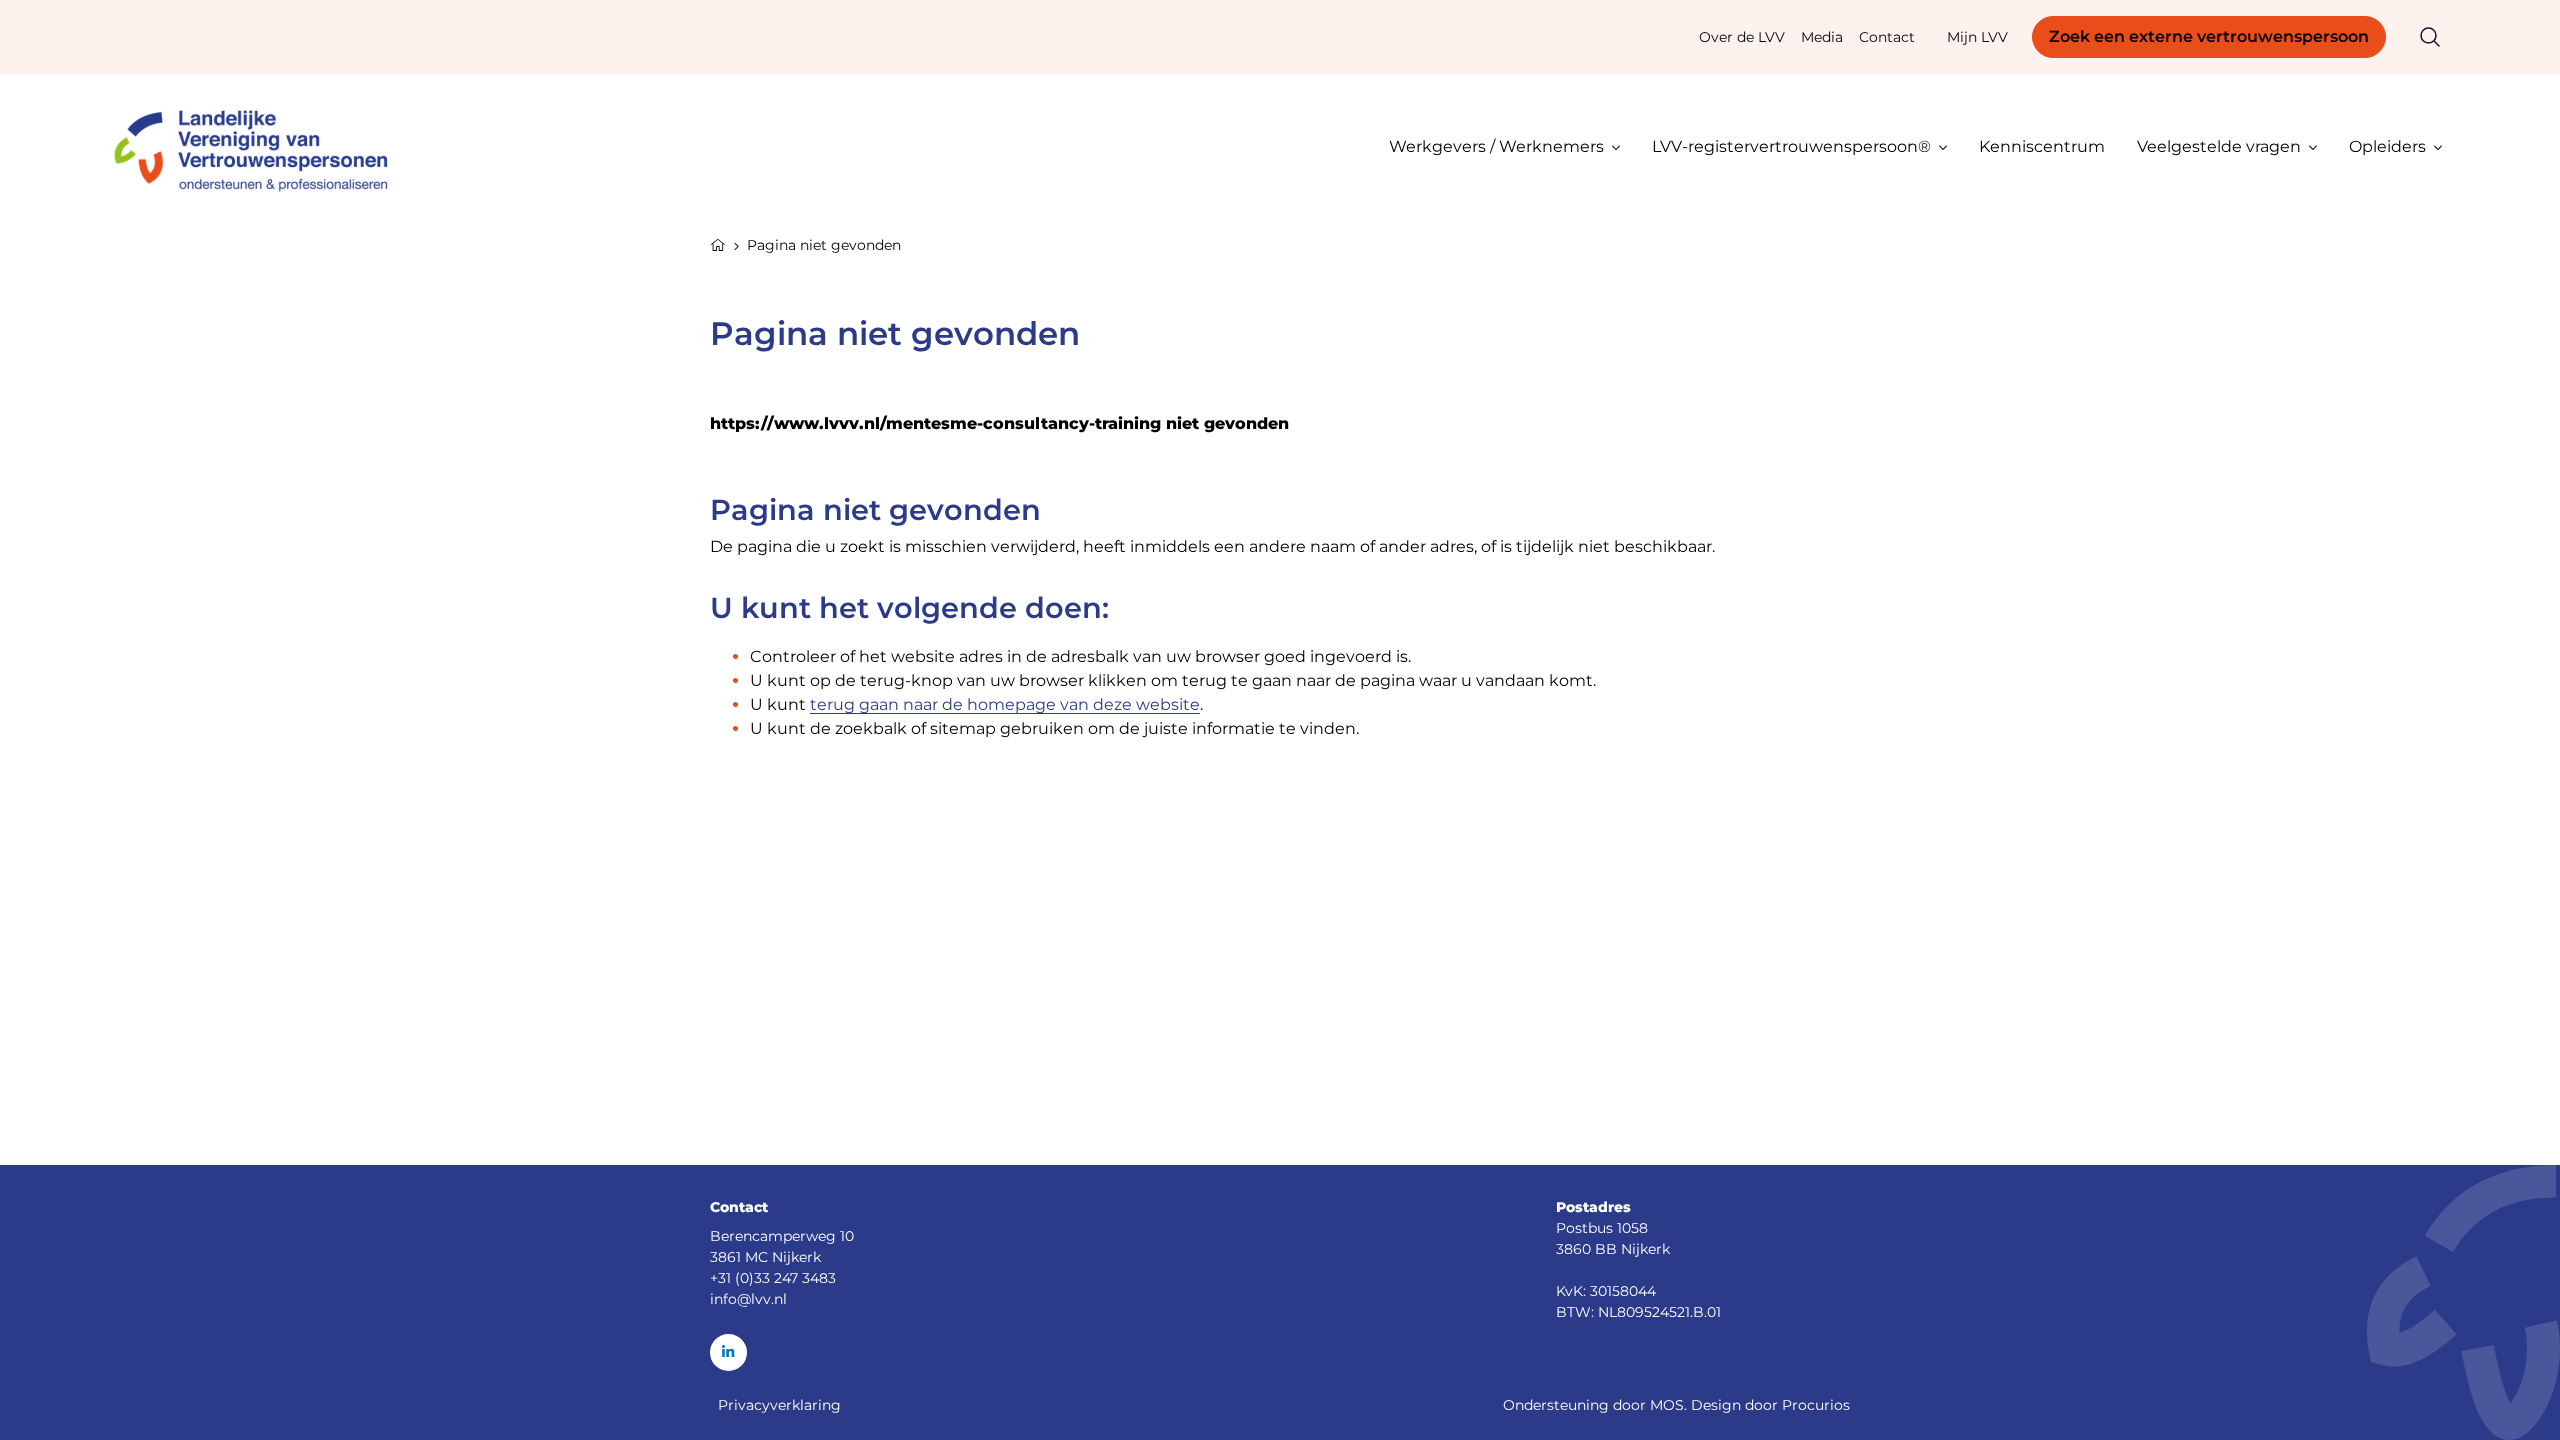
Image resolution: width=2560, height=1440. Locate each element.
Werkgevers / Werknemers (1496, 146)
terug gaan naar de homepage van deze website (1005, 704)
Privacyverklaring (779, 1405)
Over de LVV (1742, 37)
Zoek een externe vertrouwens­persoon (2209, 36)
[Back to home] (260, 146)
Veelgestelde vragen (2219, 146)
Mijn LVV (1977, 37)
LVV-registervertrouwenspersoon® (1791, 146)
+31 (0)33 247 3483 (773, 1278)
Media (1822, 37)
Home (718, 243)
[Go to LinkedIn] (728, 1352)
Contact (1887, 37)
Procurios (1816, 1405)
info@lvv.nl (748, 1299)
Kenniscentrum (2042, 146)
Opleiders (2387, 146)
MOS (1667, 1405)
